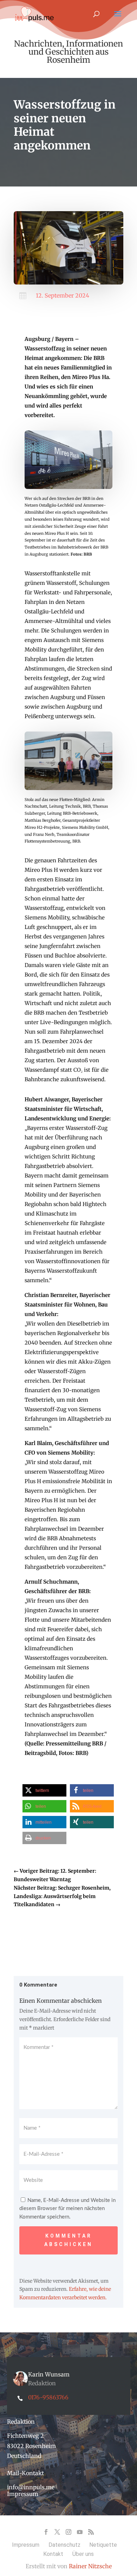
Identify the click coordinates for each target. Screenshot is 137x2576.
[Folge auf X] (57, 2532)
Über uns (83, 2554)
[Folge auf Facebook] (46, 2532)
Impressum (23, 2494)
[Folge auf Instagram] (68, 2532)
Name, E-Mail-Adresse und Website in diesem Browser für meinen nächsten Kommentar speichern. (67, 2209)
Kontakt (53, 2554)
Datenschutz (64, 2545)
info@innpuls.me (31, 2487)
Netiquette (103, 2545)
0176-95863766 (48, 2397)
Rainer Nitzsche (90, 2566)
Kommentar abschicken (68, 2240)
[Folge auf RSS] (91, 2532)
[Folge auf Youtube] (80, 2532)
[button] (44, 1790)
